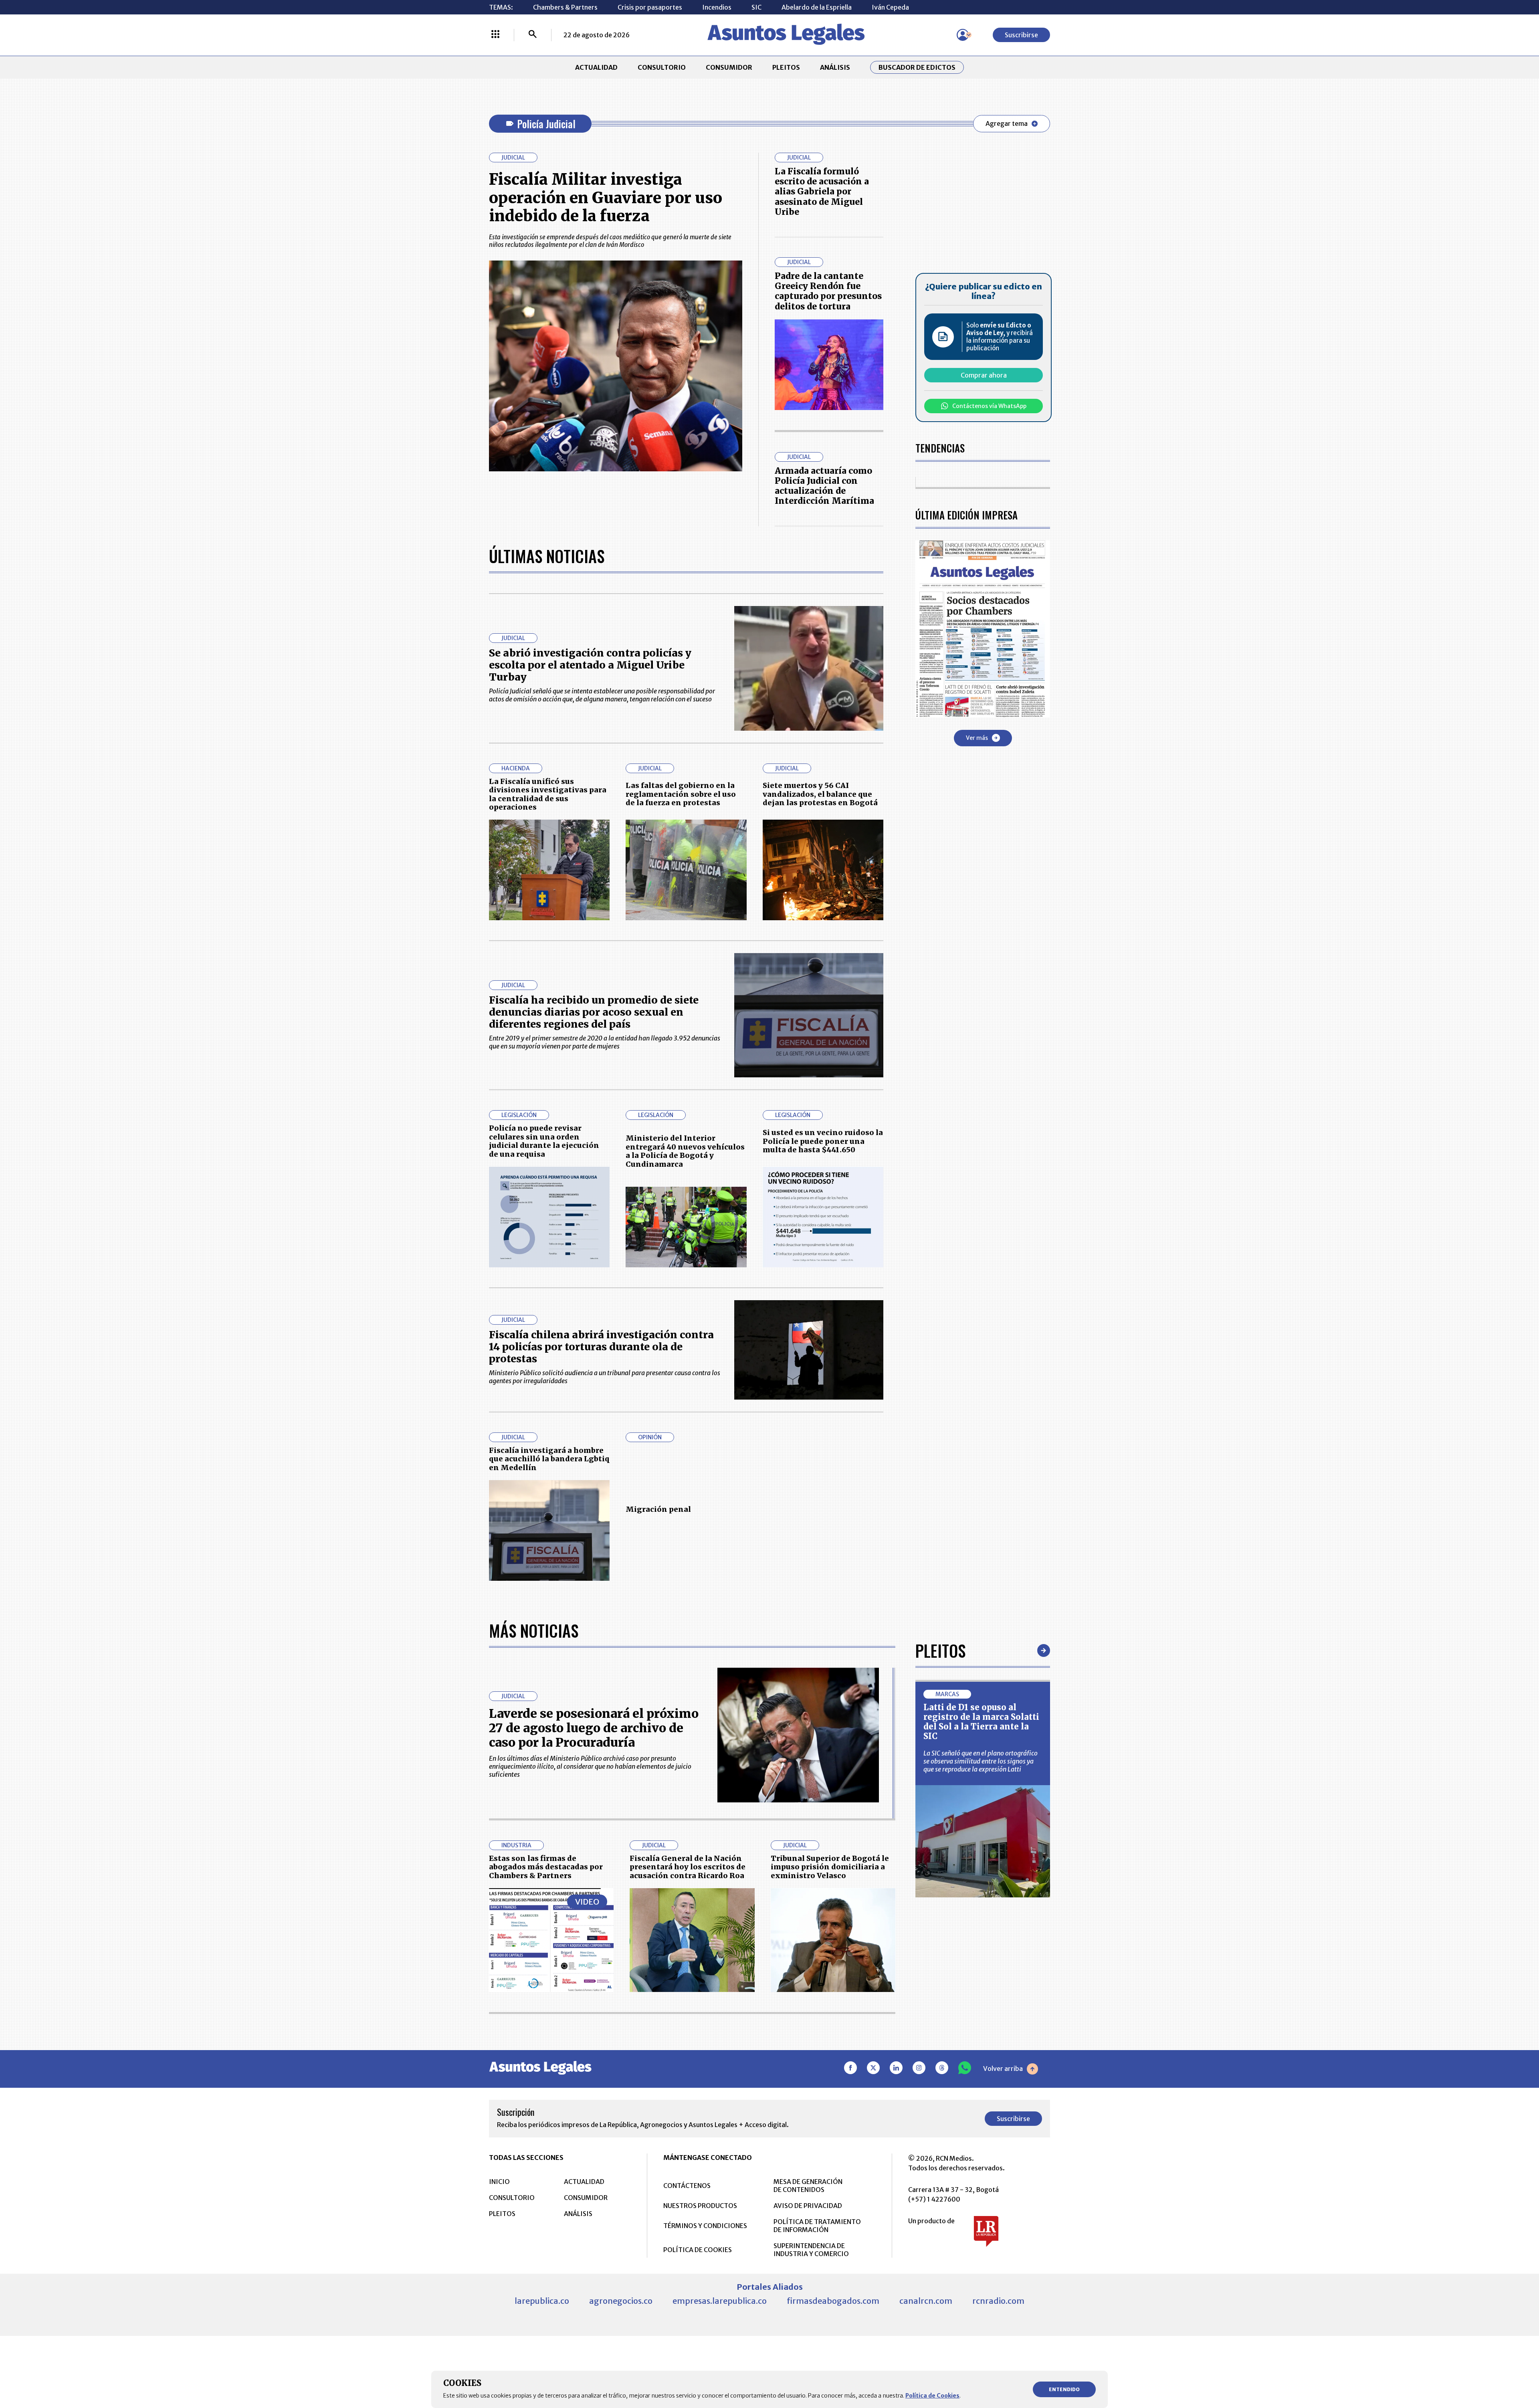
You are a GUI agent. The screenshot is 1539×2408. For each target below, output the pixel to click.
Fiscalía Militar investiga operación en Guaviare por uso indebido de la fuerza (606, 198)
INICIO (499, 2182)
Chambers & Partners (565, 7)
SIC (756, 7)
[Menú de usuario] (963, 35)
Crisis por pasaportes (650, 7)
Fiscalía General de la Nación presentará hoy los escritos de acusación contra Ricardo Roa (688, 1867)
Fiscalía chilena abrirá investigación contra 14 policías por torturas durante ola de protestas (601, 1347)
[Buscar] (533, 35)
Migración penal (658, 1509)
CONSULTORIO (662, 67)
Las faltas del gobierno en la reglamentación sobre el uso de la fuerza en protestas (681, 794)
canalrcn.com (926, 2301)
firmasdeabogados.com (833, 2301)
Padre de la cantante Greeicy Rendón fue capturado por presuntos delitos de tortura (828, 291)
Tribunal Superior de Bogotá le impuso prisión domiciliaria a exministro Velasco (830, 1867)
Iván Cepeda (890, 7)
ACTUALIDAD (596, 67)
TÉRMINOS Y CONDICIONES (705, 2226)
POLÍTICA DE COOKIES (698, 2250)
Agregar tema (1007, 123)
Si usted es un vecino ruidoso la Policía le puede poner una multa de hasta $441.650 (823, 1141)
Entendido (1064, 2389)
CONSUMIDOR (729, 67)
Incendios (717, 7)
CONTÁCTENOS (687, 2186)
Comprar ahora (984, 375)
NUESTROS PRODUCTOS (700, 2206)
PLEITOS (786, 67)
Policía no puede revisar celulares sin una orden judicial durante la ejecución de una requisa (544, 1141)
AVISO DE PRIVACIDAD (808, 2206)
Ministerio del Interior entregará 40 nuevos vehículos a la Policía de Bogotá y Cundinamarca (685, 1151)
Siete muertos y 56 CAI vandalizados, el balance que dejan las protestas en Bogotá (820, 794)
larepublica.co (542, 2301)
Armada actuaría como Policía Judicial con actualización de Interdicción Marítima (824, 486)
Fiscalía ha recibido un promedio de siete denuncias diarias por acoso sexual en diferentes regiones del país (594, 1012)
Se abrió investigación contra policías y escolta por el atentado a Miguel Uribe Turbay (590, 665)
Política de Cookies (932, 2396)
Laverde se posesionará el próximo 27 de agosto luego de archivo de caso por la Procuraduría (594, 1728)
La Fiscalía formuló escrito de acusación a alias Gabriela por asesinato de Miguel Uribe (822, 192)
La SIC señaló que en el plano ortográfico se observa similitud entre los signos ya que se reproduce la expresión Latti (981, 1761)
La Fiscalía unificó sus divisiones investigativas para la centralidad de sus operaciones (548, 794)
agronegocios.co (621, 2301)
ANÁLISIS (835, 67)
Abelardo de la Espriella (817, 7)
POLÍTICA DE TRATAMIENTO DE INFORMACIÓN (817, 2226)
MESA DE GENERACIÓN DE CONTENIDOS (808, 2186)
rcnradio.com (998, 2301)
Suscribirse (1021, 35)
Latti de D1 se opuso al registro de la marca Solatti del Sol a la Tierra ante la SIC (981, 1722)
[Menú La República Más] (495, 35)
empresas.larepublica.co (720, 2301)
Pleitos (940, 1650)
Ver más (977, 737)
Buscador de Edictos (917, 67)
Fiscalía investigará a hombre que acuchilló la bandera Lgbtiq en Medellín (549, 1459)
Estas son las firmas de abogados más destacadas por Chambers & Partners (546, 1867)
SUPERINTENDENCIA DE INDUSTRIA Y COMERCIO (811, 2250)
